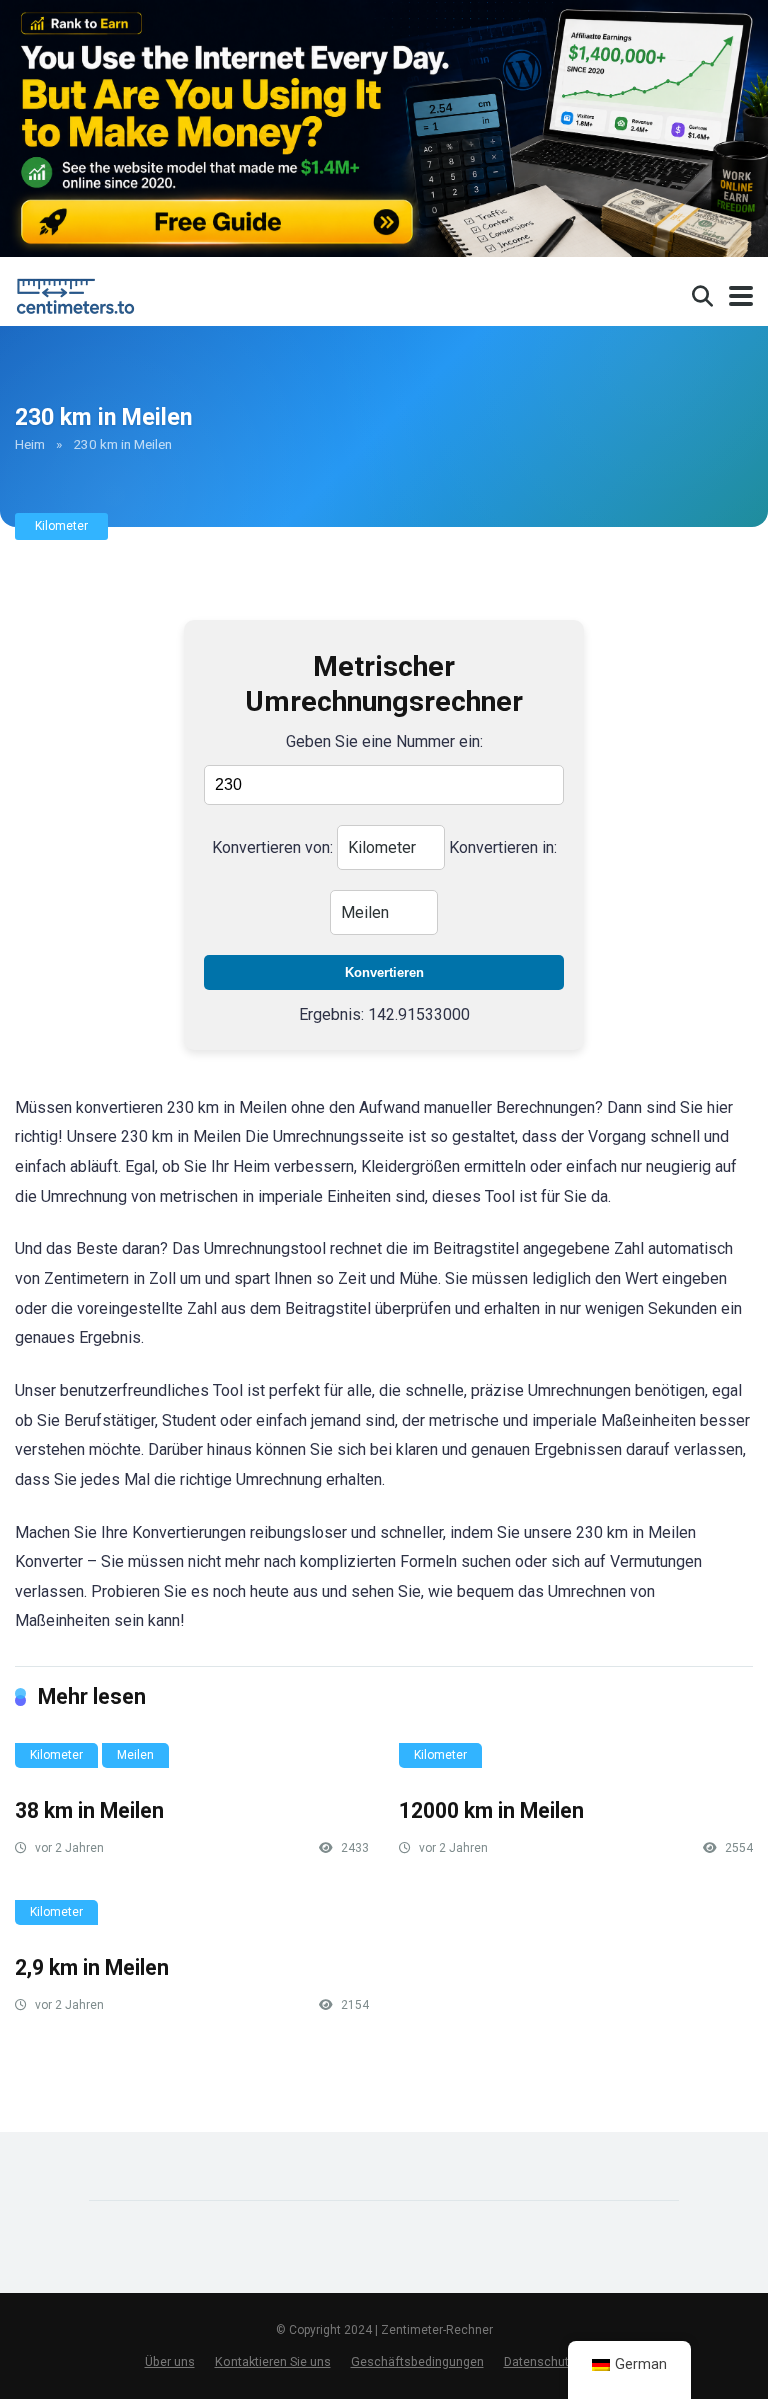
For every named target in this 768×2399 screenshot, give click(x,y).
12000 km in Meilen (491, 1810)
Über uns (170, 2361)
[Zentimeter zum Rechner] (79, 293)
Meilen (135, 1755)
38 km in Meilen (89, 1810)
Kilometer (61, 526)
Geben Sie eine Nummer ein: (384, 741)
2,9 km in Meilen (92, 1967)
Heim (30, 444)
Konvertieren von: (272, 847)
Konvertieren (384, 972)
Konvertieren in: (503, 847)
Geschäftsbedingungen (417, 2361)
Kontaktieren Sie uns (273, 2361)
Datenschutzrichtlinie (564, 2361)
